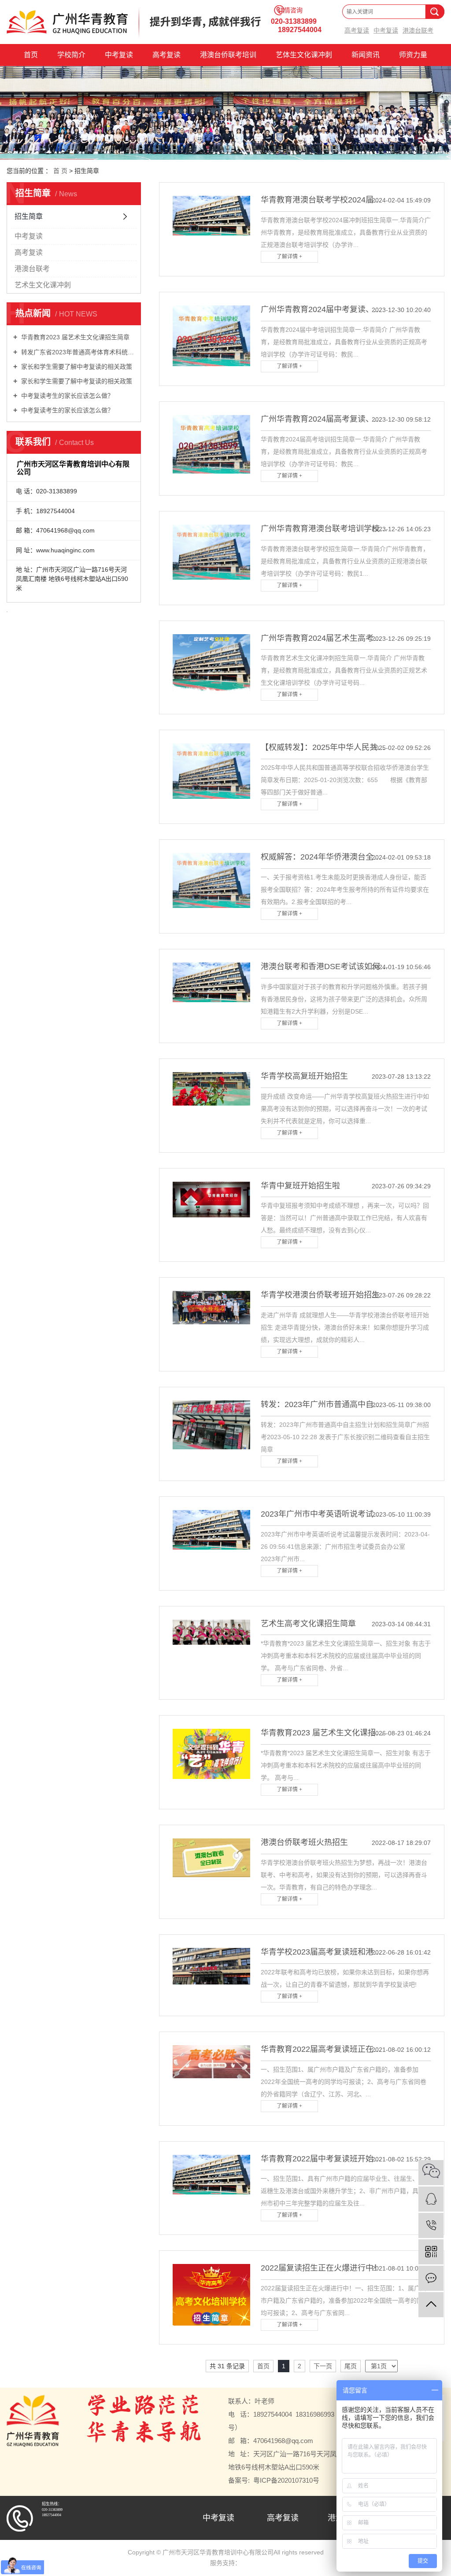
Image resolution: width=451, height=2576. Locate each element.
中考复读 (386, 31)
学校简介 (71, 55)
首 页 (60, 171)
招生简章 (29, 216)
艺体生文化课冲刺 (304, 55)
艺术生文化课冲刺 (43, 285)
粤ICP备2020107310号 (286, 2480)
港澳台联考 (418, 31)
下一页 (323, 2366)
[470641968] (431, 2199)
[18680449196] (431, 2225)
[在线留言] (431, 2278)
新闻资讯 (366, 55)
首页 (31, 55)
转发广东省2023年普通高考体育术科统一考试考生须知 (77, 352)
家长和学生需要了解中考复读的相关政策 (76, 367)
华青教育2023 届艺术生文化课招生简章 (74, 337)
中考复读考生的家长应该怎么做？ (67, 396)
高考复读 (357, 31)
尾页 (351, 2366)
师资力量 (413, 55)
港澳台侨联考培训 (228, 55)
